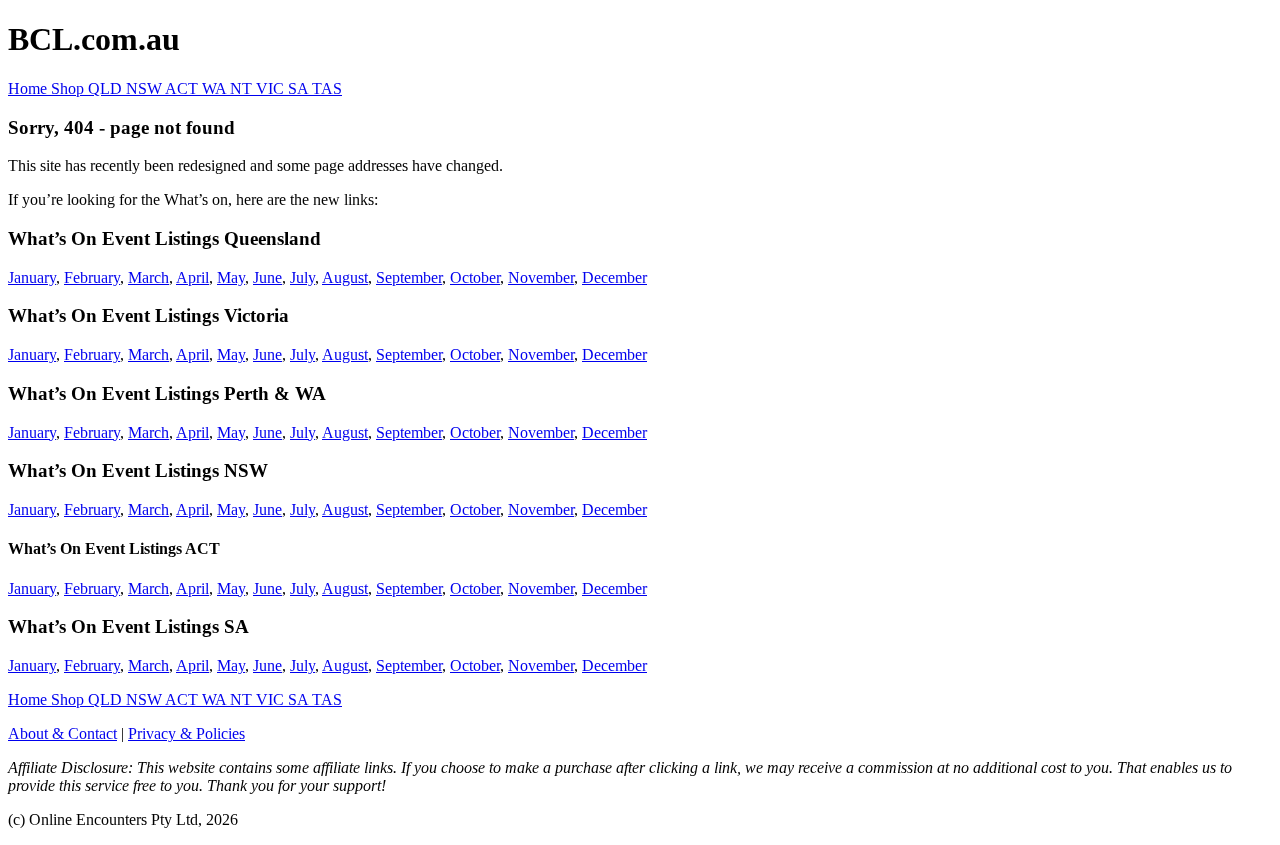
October (475, 277)
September (409, 277)
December (614, 277)
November (541, 277)
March (148, 277)
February (92, 277)
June (267, 277)
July (302, 277)
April (192, 277)
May (231, 277)
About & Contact (62, 733)
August (345, 277)
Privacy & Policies (186, 733)
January (32, 277)
